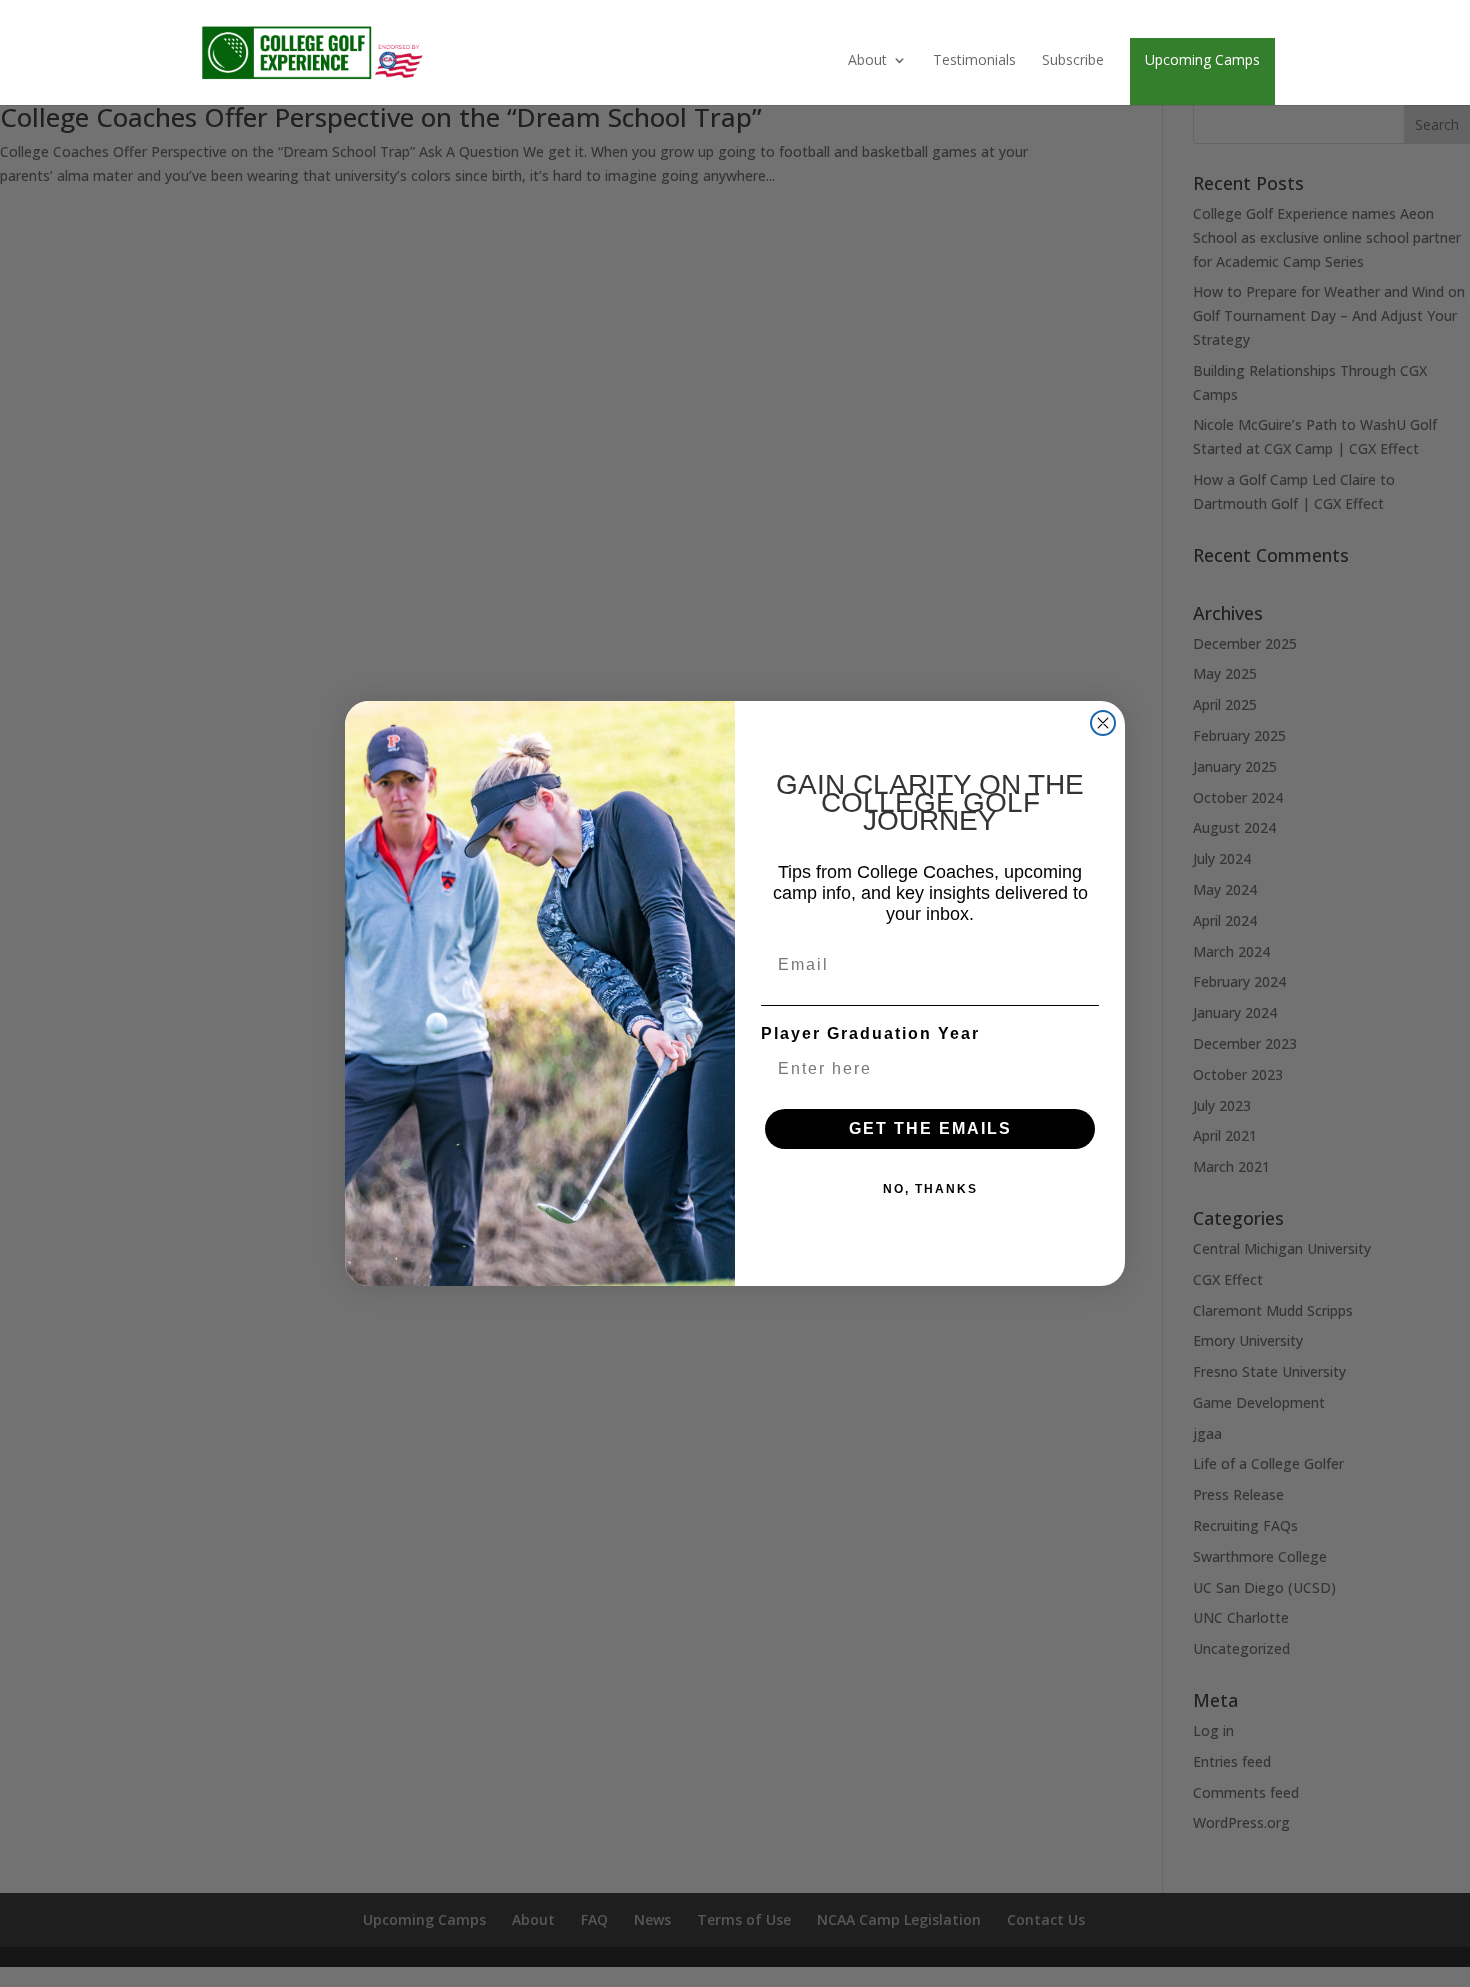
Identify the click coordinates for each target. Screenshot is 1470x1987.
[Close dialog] (1103, 723)
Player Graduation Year (870, 1033)
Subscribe (1073, 61)
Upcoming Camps (1202, 59)
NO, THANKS (930, 1189)
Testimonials (974, 61)
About (867, 61)
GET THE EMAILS (930, 1128)
